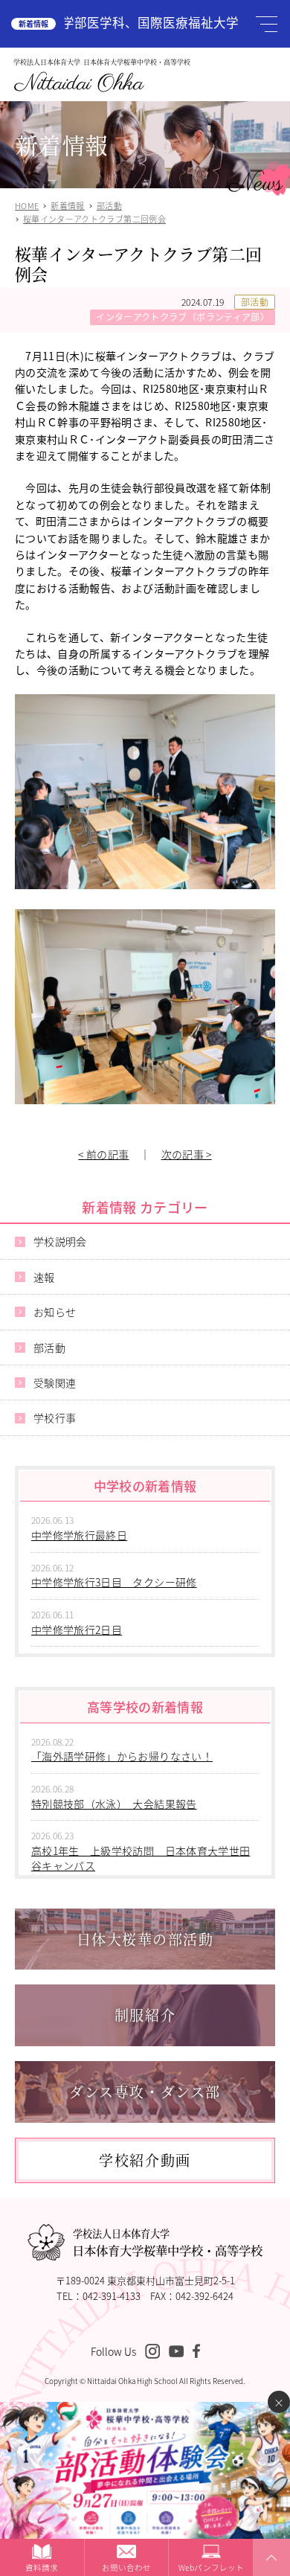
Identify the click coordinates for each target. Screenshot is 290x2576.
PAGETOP (269, 2575)
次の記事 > (187, 1154)
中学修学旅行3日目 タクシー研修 (114, 1582)
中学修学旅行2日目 (77, 1630)
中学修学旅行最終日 (79, 1535)
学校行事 (55, 1417)
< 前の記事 (103, 1154)
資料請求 (42, 2567)
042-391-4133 (112, 2296)
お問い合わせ (126, 2567)
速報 (44, 1277)
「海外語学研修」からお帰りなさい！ (122, 1756)
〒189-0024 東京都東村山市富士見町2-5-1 (145, 2280)
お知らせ (55, 1312)
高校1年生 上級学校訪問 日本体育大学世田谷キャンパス (141, 1858)
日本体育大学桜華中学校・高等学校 (167, 2243)
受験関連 (55, 1382)
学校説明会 (60, 1241)
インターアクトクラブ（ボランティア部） (183, 317)
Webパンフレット (211, 2567)
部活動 (255, 302)
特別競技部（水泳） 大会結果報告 (114, 1804)
